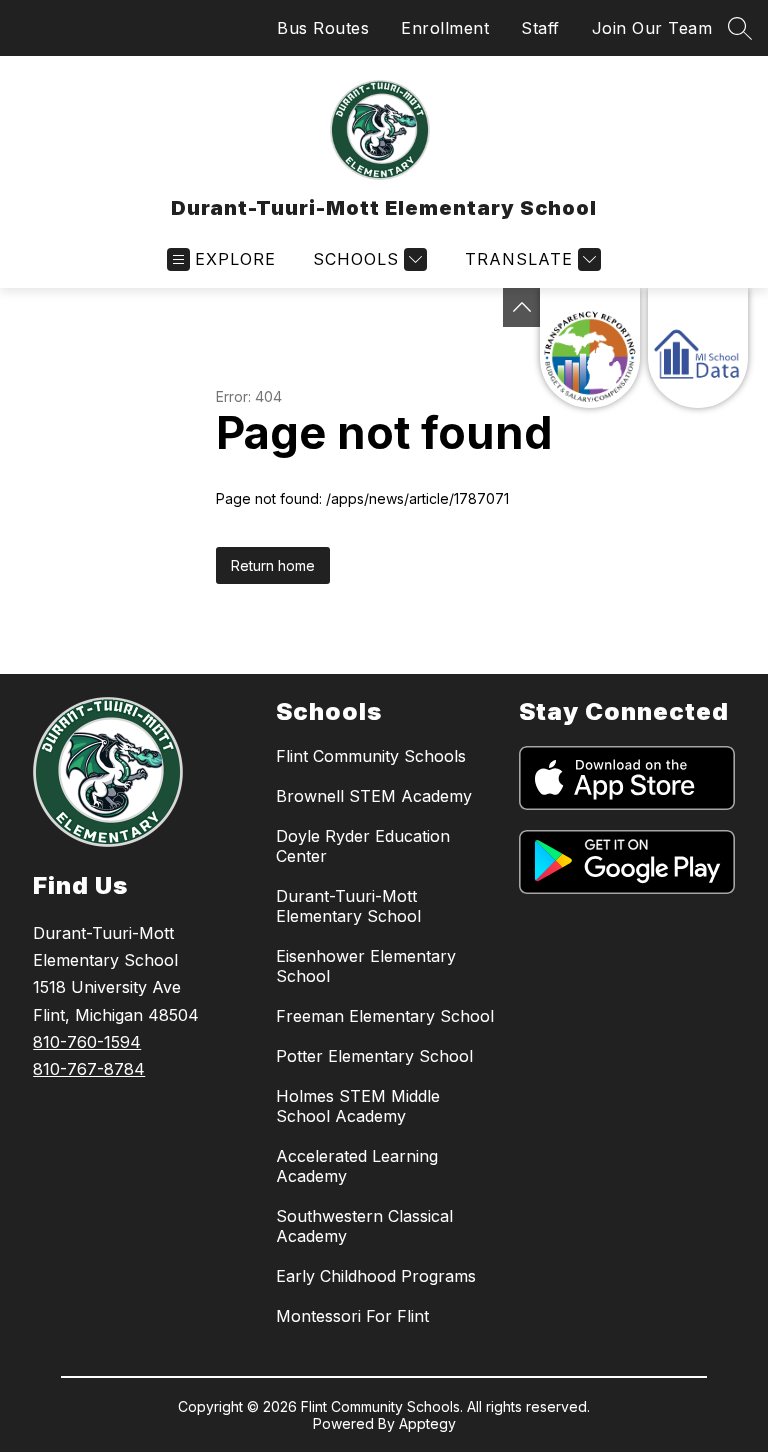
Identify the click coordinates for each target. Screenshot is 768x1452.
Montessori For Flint (352, 1316)
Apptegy (427, 1423)
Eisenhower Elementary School (366, 966)
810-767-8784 (89, 1069)
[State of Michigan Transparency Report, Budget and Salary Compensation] (590, 348)
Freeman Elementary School (385, 1016)
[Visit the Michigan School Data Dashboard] (698, 348)
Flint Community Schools (371, 756)
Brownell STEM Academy (374, 796)
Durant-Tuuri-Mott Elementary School (348, 906)
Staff (540, 28)
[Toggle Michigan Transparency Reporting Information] (522, 307)
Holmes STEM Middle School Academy (358, 1106)
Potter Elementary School (374, 1056)
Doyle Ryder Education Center (363, 846)
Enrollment (445, 28)
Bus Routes (323, 28)
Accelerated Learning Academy (357, 1166)
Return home (273, 565)
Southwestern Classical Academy (364, 1226)
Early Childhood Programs (376, 1276)
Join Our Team (652, 28)
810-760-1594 (87, 1042)
